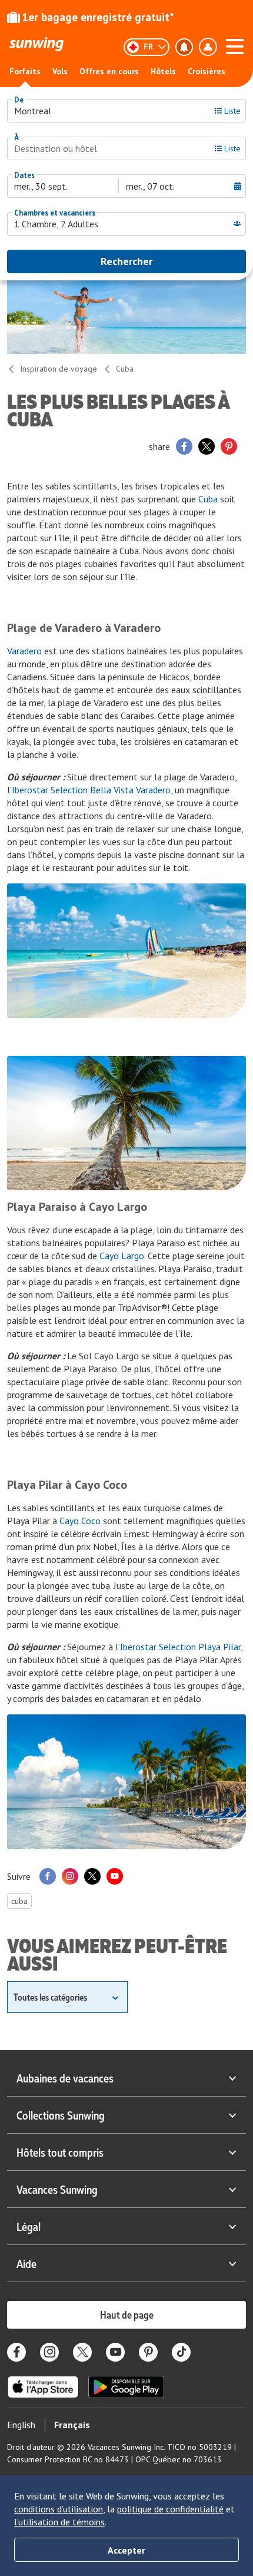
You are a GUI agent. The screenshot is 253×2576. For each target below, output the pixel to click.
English (21, 2425)
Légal (29, 2226)
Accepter (126, 2550)
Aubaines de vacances (65, 2078)
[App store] (43, 2387)
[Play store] (126, 2387)
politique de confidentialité (170, 2509)
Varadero (24, 651)
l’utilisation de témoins (59, 2522)
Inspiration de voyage (59, 369)
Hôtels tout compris (60, 2152)
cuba (19, 1901)
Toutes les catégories (50, 1997)
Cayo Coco (80, 1521)
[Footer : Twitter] (82, 2352)
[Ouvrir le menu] (235, 45)
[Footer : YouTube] (115, 2352)
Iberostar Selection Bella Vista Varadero (91, 790)
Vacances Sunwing (57, 2189)
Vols (60, 71)
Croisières (207, 71)
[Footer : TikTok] (181, 2352)
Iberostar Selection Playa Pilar (180, 1647)
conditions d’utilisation (59, 2509)
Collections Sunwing (61, 2115)
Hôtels (163, 71)
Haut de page (127, 2315)
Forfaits (25, 71)
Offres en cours (109, 71)
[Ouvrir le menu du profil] (208, 47)
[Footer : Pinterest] (148, 2352)
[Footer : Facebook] (16, 2352)
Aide (26, 2263)
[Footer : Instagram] (49, 2352)
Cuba (125, 369)
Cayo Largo (122, 1256)
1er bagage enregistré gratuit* (98, 17)
